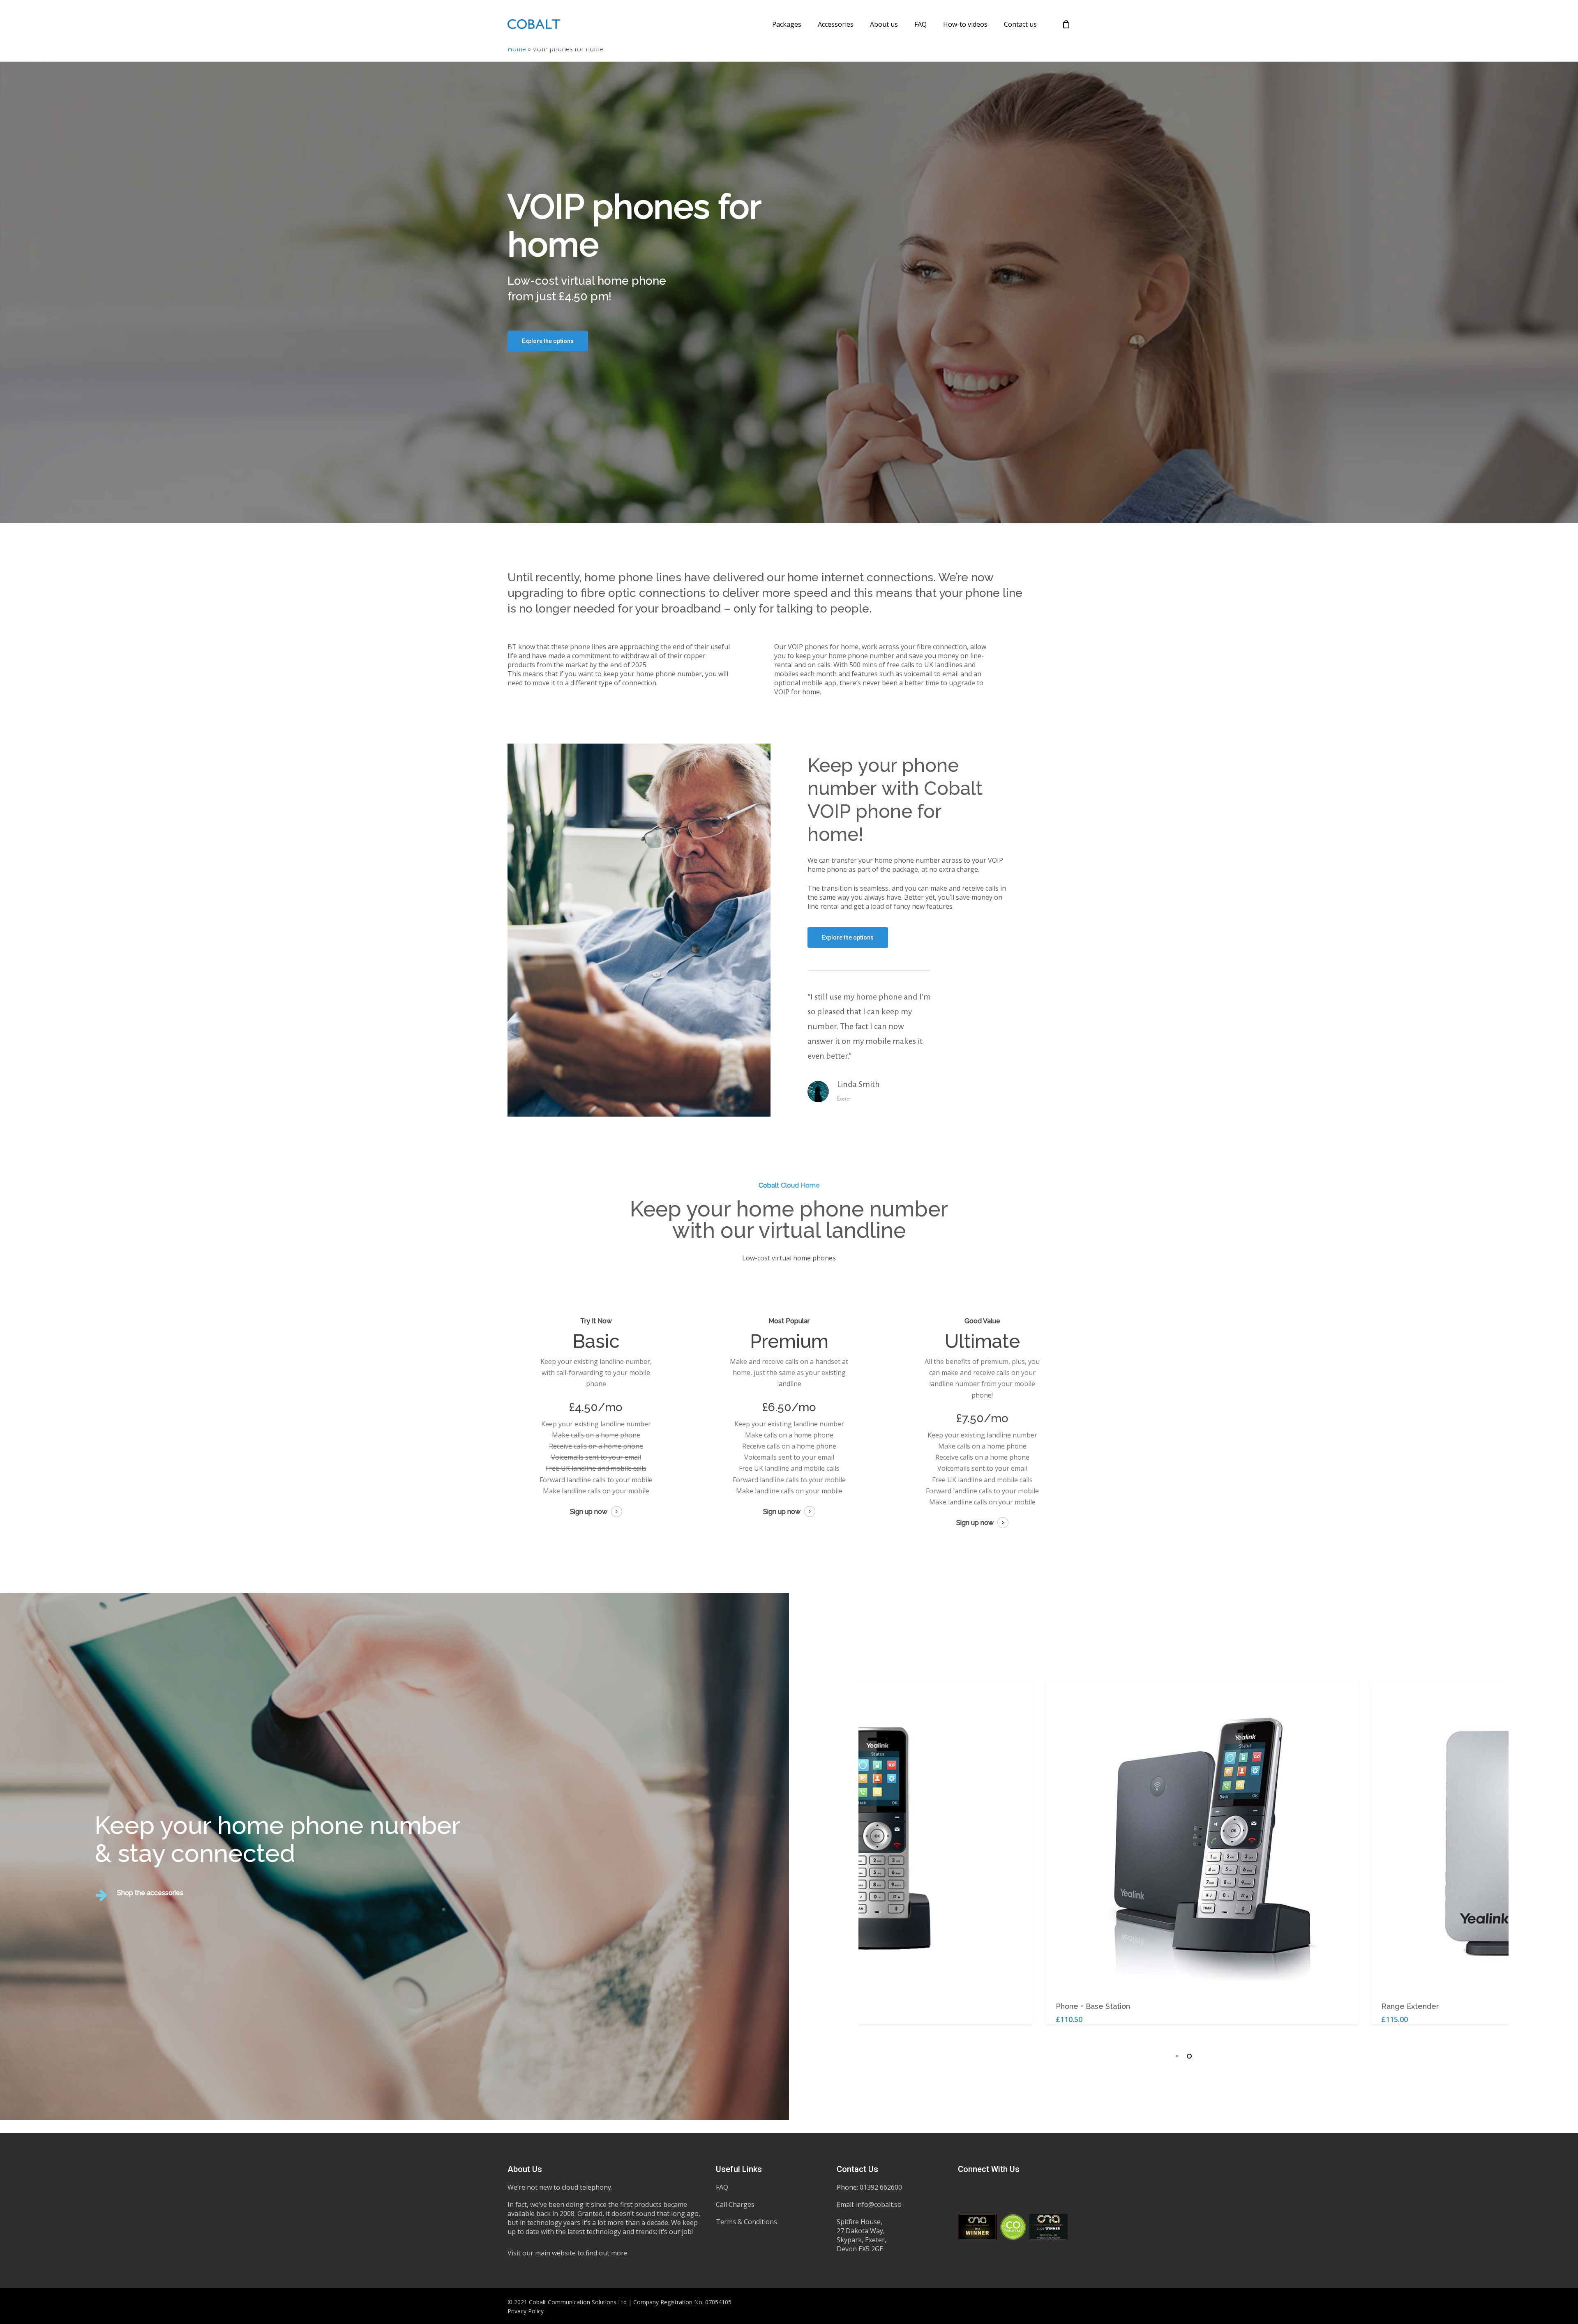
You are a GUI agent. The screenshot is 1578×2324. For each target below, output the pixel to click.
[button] (548, 341)
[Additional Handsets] (858, 1837)
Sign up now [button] (589, 1512)
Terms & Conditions (746, 2222)
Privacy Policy (526, 2311)
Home (517, 49)
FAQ (722, 2187)
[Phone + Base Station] (1183, 1837)
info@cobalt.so (879, 2204)
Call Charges (735, 2204)
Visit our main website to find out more (568, 2253)
